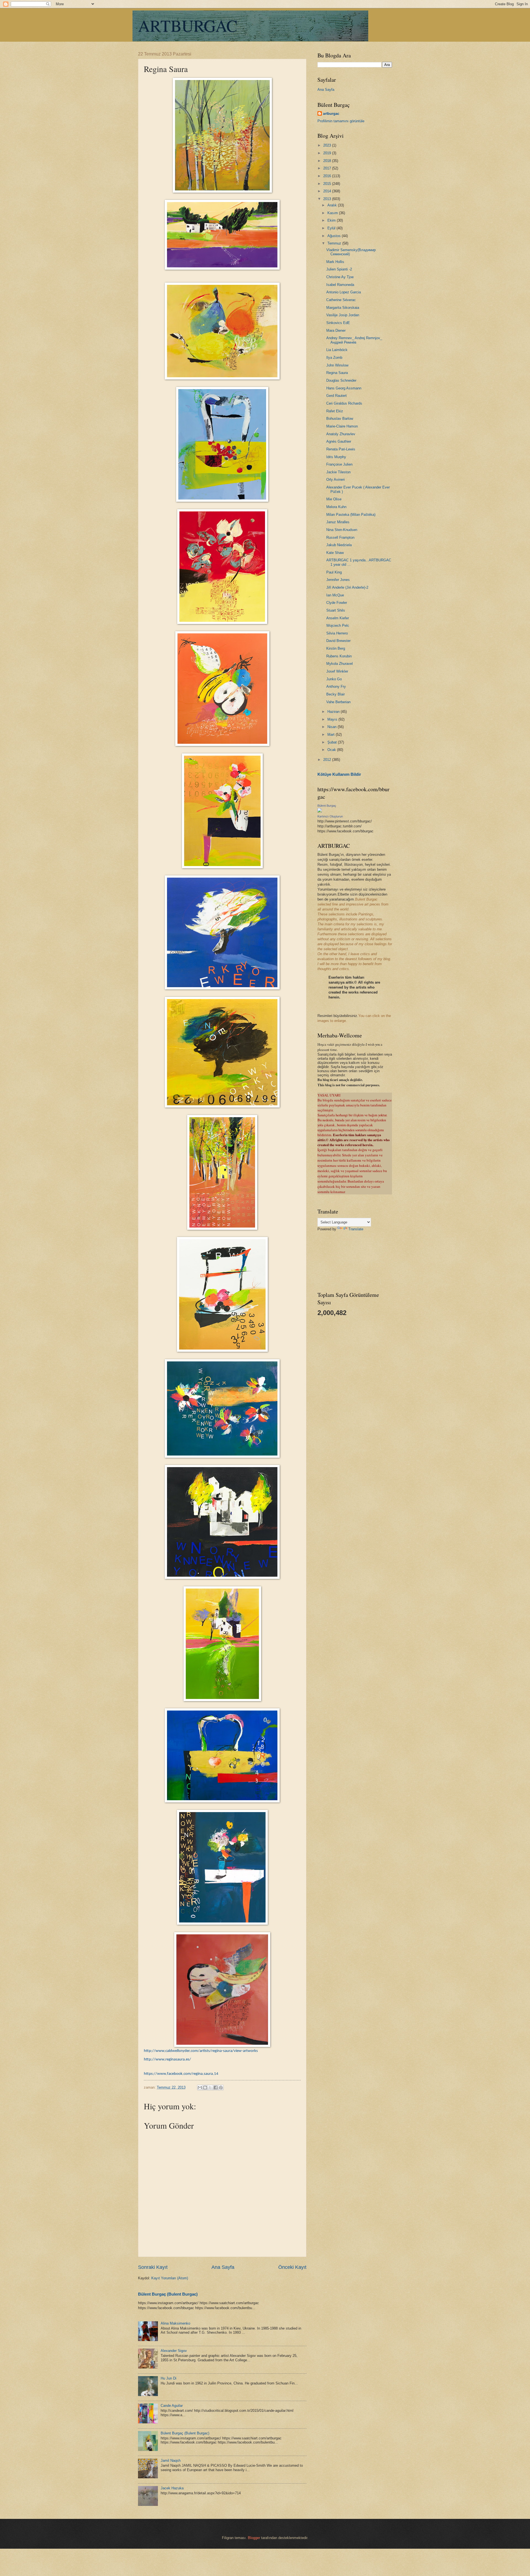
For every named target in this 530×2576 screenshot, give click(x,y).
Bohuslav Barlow (340, 419)
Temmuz (335, 243)
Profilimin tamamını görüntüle (341, 121)
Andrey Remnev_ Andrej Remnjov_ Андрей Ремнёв (354, 340)
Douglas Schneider (341, 380)
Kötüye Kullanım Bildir (339, 774)
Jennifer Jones (338, 580)
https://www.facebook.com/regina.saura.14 (181, 2074)
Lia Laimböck (337, 350)
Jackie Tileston (338, 472)
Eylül (332, 228)
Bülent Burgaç (327, 806)
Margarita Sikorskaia (343, 308)
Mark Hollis (335, 262)
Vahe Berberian (338, 702)
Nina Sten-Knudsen (342, 530)
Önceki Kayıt (292, 2267)
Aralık (333, 205)
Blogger (254, 2538)
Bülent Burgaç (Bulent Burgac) (168, 2294)
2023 (328, 145)
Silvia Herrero (337, 633)
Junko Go (334, 679)
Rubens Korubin (339, 656)
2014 (328, 191)
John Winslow (337, 365)
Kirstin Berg (336, 648)
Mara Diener (336, 330)
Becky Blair (336, 694)
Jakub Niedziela (339, 545)
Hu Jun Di (169, 2378)
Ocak (332, 750)
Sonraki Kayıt (153, 2267)
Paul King (334, 572)
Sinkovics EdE (338, 323)
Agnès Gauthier (339, 441)
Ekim (332, 220)
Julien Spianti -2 (339, 269)
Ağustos (335, 236)
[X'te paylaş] (210, 2088)
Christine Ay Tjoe (340, 277)
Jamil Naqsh (171, 2461)
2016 (328, 176)
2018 (328, 161)
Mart (332, 735)
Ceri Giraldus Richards (344, 403)
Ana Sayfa (223, 2267)
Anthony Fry (336, 687)
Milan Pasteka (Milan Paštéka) (351, 515)
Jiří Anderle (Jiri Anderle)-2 (347, 587)
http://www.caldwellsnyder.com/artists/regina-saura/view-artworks (201, 2051)
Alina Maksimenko (175, 2323)
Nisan (332, 727)
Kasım (333, 213)
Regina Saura (337, 373)
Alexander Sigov (174, 2351)
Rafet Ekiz (335, 411)
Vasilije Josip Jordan (343, 315)
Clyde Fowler (337, 603)
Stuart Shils (336, 610)
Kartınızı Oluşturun (330, 816)
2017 (328, 168)
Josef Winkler (337, 671)
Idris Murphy (336, 457)
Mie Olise (334, 499)
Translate (356, 1229)
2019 (328, 153)
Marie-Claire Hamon (342, 426)
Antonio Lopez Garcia (344, 292)
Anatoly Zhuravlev (341, 434)
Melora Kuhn (336, 507)
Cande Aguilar (172, 2406)
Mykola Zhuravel (340, 664)
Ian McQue (335, 595)
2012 (328, 760)
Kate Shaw (335, 553)
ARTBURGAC (188, 25)
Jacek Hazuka (172, 2488)
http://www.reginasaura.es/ (167, 2060)
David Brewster (338, 641)
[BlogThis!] (205, 2088)
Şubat (333, 742)
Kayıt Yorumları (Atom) (170, 2278)
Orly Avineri (336, 480)
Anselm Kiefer (338, 618)
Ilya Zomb (334, 358)
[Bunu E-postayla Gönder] (200, 2088)
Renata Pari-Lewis (341, 449)
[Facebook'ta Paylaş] (216, 2088)
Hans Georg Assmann (344, 388)
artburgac (331, 114)
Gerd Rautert (336, 396)
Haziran (334, 712)
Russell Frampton (340, 537)
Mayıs (333, 719)
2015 (328, 184)
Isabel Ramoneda (340, 285)
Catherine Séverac (341, 300)
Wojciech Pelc (338, 626)
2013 (328, 199)
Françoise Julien (339, 464)
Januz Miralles (338, 522)
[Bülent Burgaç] (320, 811)
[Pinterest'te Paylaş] (221, 2088)
